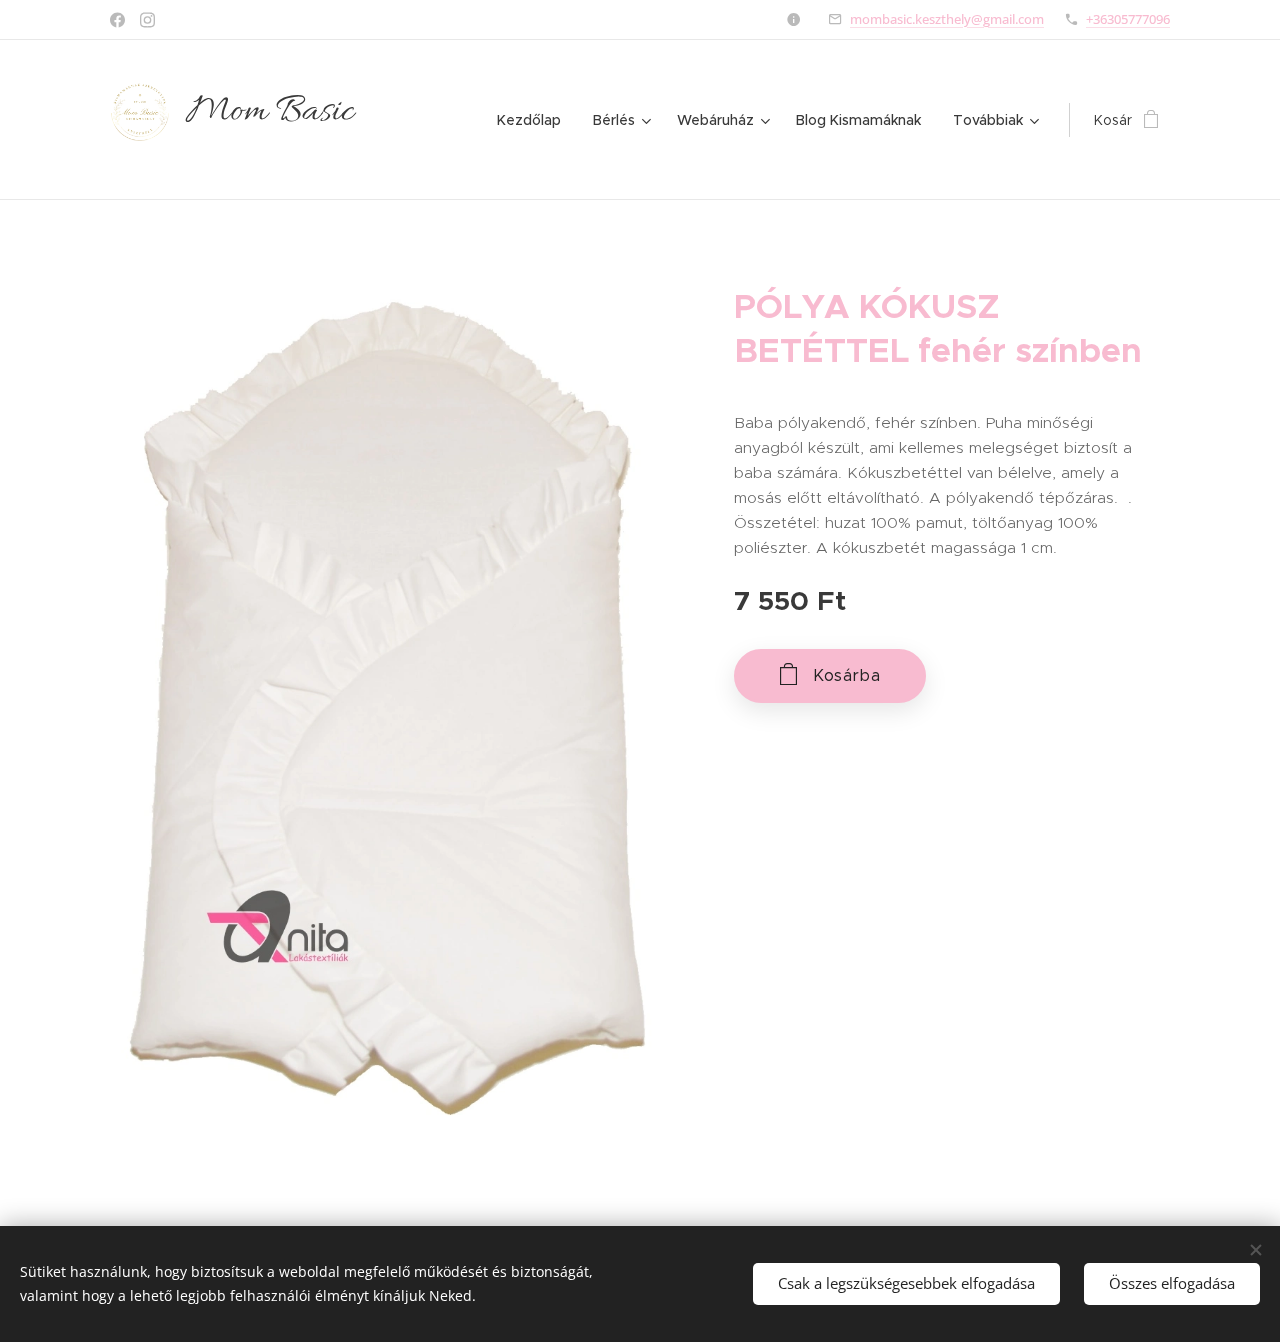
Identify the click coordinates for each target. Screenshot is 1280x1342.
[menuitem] (534, 120)
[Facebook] (117, 20)
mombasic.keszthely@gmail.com (947, 19)
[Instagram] (147, 20)
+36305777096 (1128, 19)
